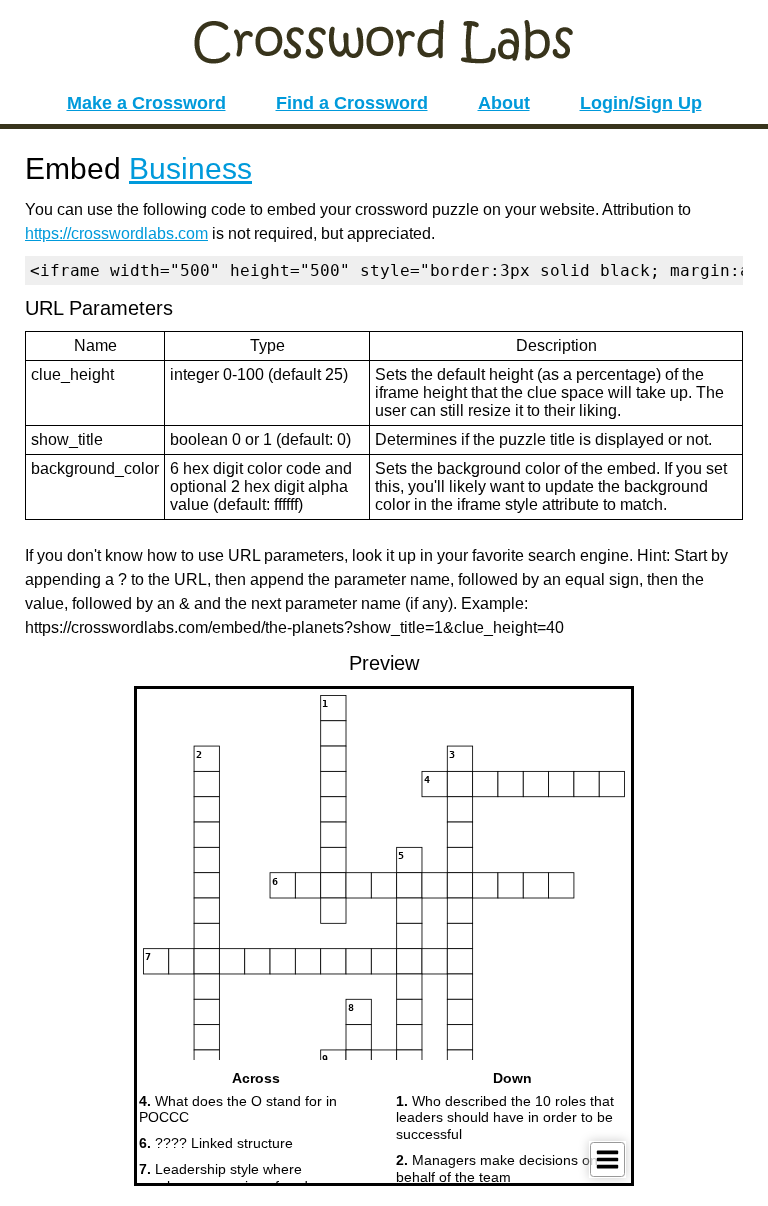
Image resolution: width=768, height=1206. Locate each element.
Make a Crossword (146, 103)
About (504, 103)
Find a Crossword (352, 103)
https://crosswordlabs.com (116, 233)
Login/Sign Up (641, 103)
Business (190, 168)
